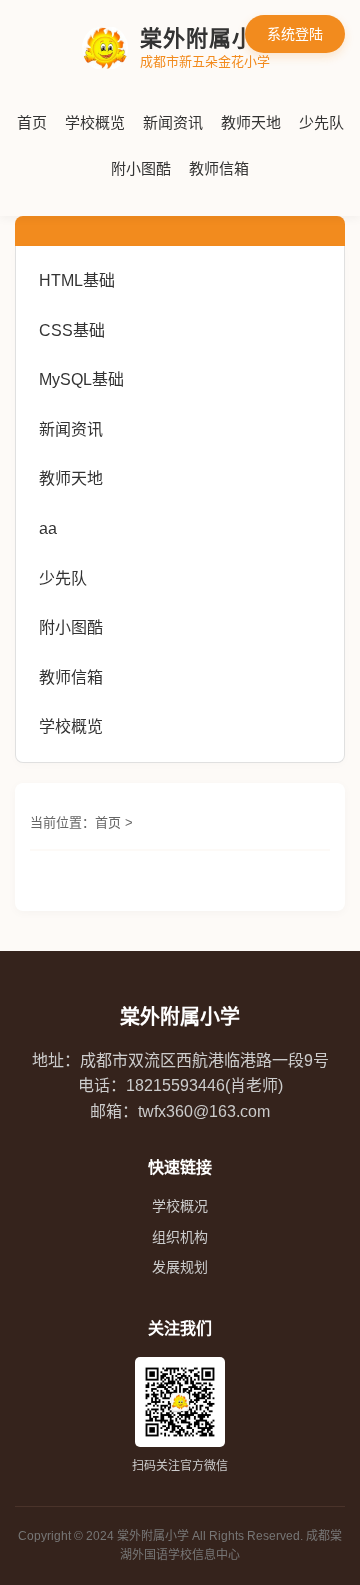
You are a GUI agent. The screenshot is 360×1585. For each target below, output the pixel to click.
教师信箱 (219, 168)
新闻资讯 (173, 122)
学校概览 (95, 122)
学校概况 (180, 1206)
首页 (32, 122)
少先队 (321, 122)
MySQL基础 (81, 379)
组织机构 (180, 1237)
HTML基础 (77, 280)
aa (48, 528)
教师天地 (251, 122)
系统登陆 (295, 34)
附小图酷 (141, 168)
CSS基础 (72, 330)
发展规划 (180, 1267)
